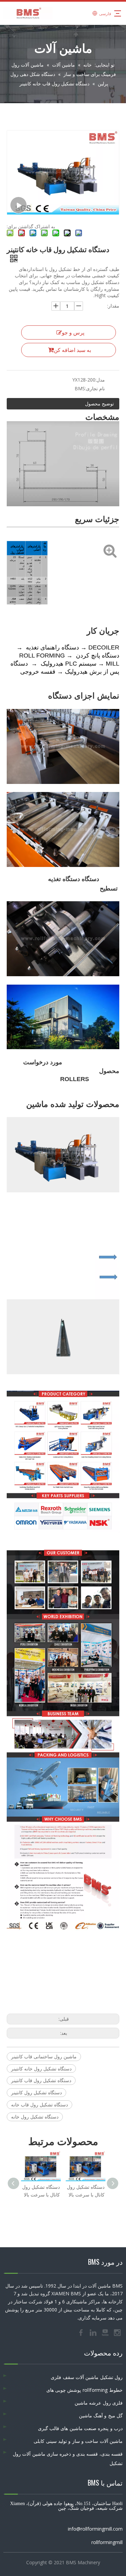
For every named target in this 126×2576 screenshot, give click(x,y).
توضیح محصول (99, 404)
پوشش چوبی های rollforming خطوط (85, 2390)
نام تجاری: (95, 388)
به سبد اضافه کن (72, 350)
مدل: (100, 380)
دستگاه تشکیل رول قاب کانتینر (41, 2080)
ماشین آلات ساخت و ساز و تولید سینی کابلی (78, 2441)
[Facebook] (82, 2332)
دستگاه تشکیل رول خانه (35, 2117)
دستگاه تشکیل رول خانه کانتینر (41, 2069)
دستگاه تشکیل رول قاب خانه (39, 2105)
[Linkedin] (94, 2332)
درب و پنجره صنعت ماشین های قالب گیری (80, 2428)
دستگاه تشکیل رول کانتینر (36, 2092)
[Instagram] (117, 2332)
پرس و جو (73, 332)
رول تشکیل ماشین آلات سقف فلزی (87, 2377)
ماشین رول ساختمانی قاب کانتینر (44, 2056)
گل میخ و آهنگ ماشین (101, 2415)
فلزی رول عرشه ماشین (99, 2403)
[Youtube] (106, 2332)
